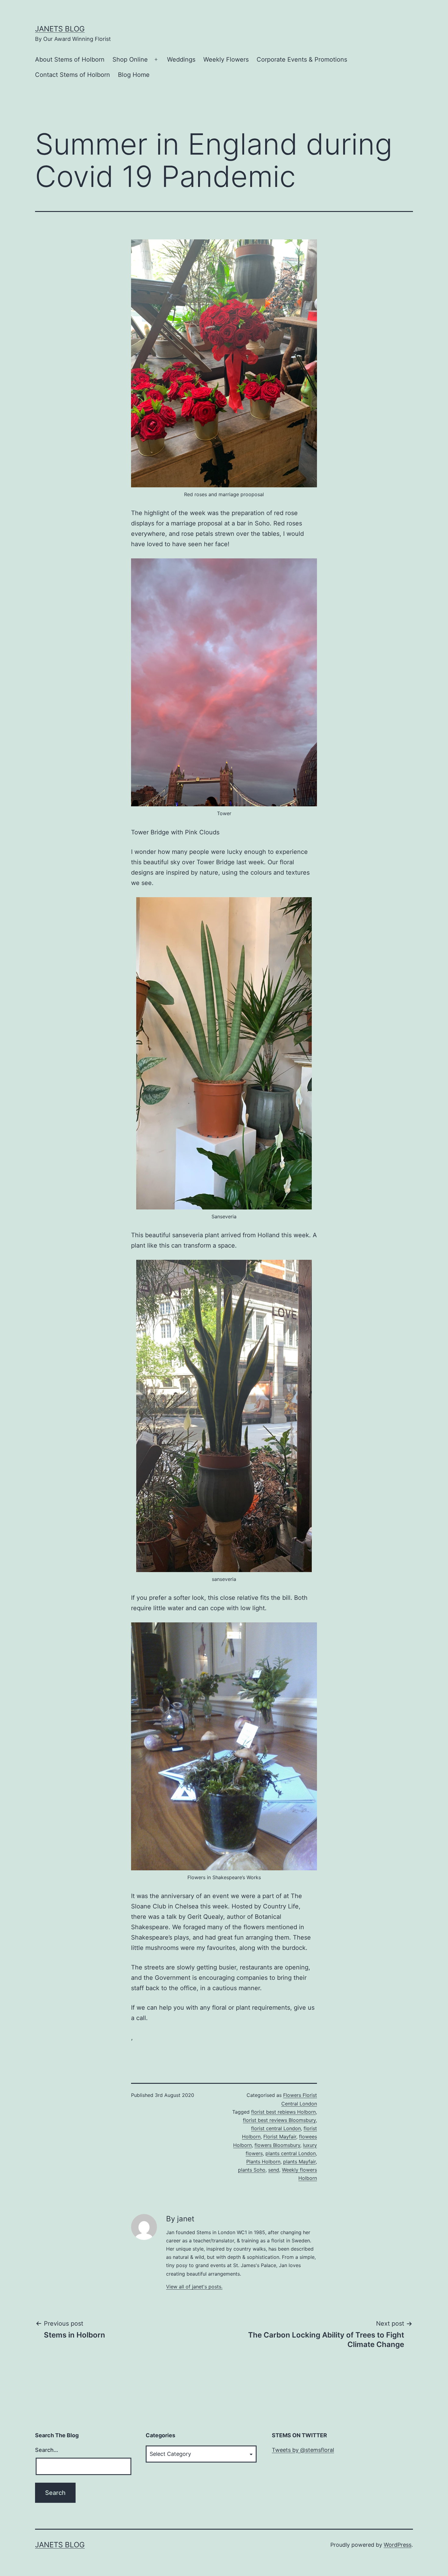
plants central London (291, 2153)
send (274, 2170)
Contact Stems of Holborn (73, 75)
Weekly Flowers (226, 59)
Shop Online (130, 59)
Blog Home (134, 75)
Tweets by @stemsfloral (303, 2450)
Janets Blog (60, 29)
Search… (47, 2450)
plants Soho (252, 2170)
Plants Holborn (263, 2162)
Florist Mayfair (280, 2137)
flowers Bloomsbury (277, 2145)
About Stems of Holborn (70, 59)
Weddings (181, 59)
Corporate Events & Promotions (302, 59)
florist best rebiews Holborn (283, 2112)
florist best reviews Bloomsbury (279, 2120)
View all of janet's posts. (194, 2287)
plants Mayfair (299, 2162)
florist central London (276, 2128)
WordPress (398, 2545)
